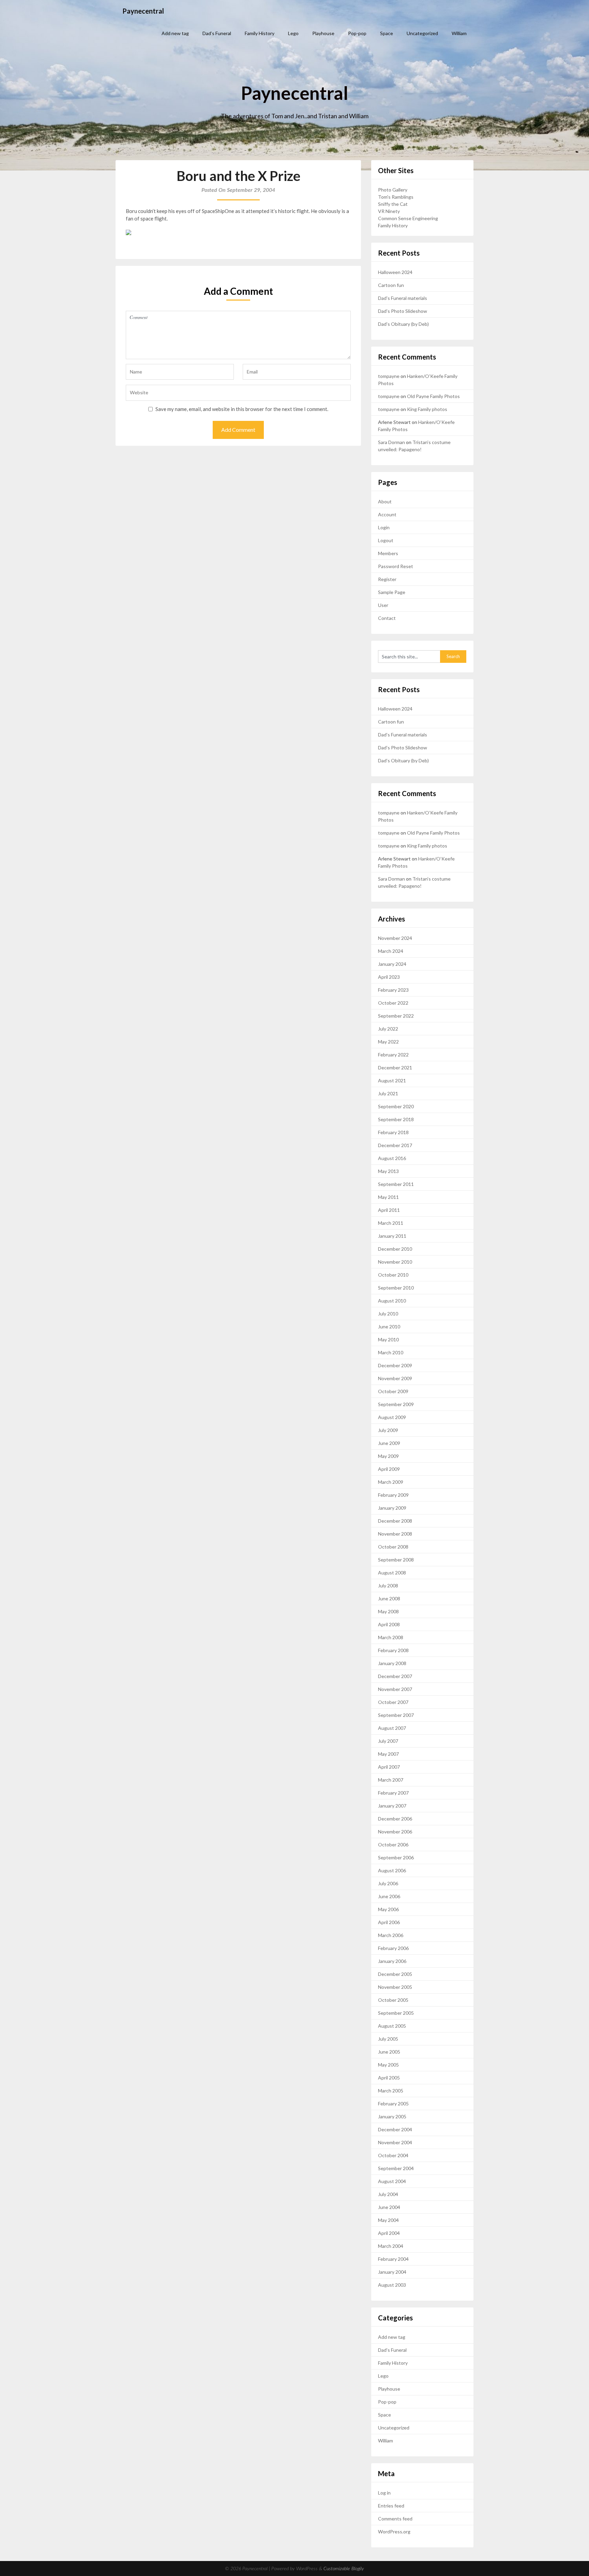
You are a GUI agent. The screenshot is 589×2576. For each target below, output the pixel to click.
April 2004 (389, 2233)
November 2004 (395, 2142)
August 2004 (392, 2181)
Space (387, 33)
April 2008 (389, 1624)
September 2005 (396, 2013)
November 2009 (395, 1378)
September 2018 (396, 1119)
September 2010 (396, 1288)
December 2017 (395, 1145)
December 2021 (395, 1068)
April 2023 (389, 977)
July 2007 (388, 1741)
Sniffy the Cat (393, 204)
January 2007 (392, 1806)
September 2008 (396, 1560)
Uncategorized (422, 33)
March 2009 (391, 1482)
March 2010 (391, 1352)
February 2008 (393, 1650)
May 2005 (388, 2065)
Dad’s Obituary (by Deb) (403, 324)
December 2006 (395, 1819)
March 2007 (391, 1780)
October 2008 (393, 1547)
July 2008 (388, 1586)
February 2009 (393, 1495)
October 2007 (393, 1702)
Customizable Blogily (344, 2569)
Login (384, 527)
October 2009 (393, 1391)
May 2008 (388, 1611)
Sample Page (392, 592)
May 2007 (388, 1754)
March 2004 (391, 2246)
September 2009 (396, 1404)
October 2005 (393, 2000)
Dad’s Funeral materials (403, 298)
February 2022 (393, 1055)
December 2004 (395, 2129)
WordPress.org (394, 2532)
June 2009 (389, 1443)
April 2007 (389, 1767)
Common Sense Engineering (408, 218)
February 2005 (393, 2104)
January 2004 (392, 2272)
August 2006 (392, 1870)
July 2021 (388, 1093)
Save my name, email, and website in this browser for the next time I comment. (242, 409)
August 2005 (392, 2026)
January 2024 (392, 964)
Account (387, 514)
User (383, 605)
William (459, 33)
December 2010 (395, 1249)
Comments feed (395, 2519)
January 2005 (392, 2116)
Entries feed (391, 2506)
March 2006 (391, 1935)
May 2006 (388, 1909)
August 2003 (392, 2285)
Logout (386, 540)
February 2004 (393, 2259)
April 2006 (389, 1922)
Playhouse (323, 33)
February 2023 (393, 990)
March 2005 (391, 2091)
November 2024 (395, 938)
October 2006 (393, 1845)
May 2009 (388, 1456)
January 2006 (392, 1961)
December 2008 (395, 1521)
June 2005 (389, 2052)
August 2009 (392, 1417)
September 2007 (396, 1715)
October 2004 (393, 2155)
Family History (260, 33)
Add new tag (175, 33)
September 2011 (396, 1184)
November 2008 (395, 1534)
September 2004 (396, 2168)
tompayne (389, 376)
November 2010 (395, 1262)
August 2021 (392, 1080)
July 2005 (388, 2039)
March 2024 (391, 951)
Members (388, 553)
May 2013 (388, 1171)
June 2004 (389, 2207)
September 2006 (396, 1857)
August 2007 (392, 1728)
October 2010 (393, 1275)
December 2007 (395, 1676)
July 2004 (388, 2194)
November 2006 (395, 1832)
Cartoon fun (391, 285)
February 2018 (393, 1132)
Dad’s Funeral (217, 33)
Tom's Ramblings (396, 197)
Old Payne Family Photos (433, 396)
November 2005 (395, 1987)
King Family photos (427, 409)
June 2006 (389, 1896)
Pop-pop (357, 33)
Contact (387, 618)
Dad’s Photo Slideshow (403, 311)
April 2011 (389, 1210)
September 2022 (396, 1016)
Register (387, 579)
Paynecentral (143, 11)
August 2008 (392, 1573)
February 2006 (393, 1948)
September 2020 (396, 1106)
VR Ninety (389, 211)
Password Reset (396, 566)
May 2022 (388, 1042)
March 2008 (391, 1637)
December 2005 (395, 1974)
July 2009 (388, 1430)
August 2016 (392, 1158)
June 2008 (389, 1598)
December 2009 (395, 1365)
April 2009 (389, 1469)
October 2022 (393, 1003)
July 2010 (388, 1314)
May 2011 (388, 1197)
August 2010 (392, 1301)
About (385, 501)
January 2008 (392, 1663)
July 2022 (388, 1029)
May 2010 (388, 1339)
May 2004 (388, 2220)
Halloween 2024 (395, 272)
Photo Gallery (393, 190)
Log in (384, 2493)
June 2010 (389, 1327)
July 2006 (388, 1883)
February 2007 (393, 1793)
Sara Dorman (391, 442)
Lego (293, 33)
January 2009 (392, 1508)
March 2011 (391, 1223)
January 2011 (392, 1236)
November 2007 (395, 1689)
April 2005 (389, 2078)
